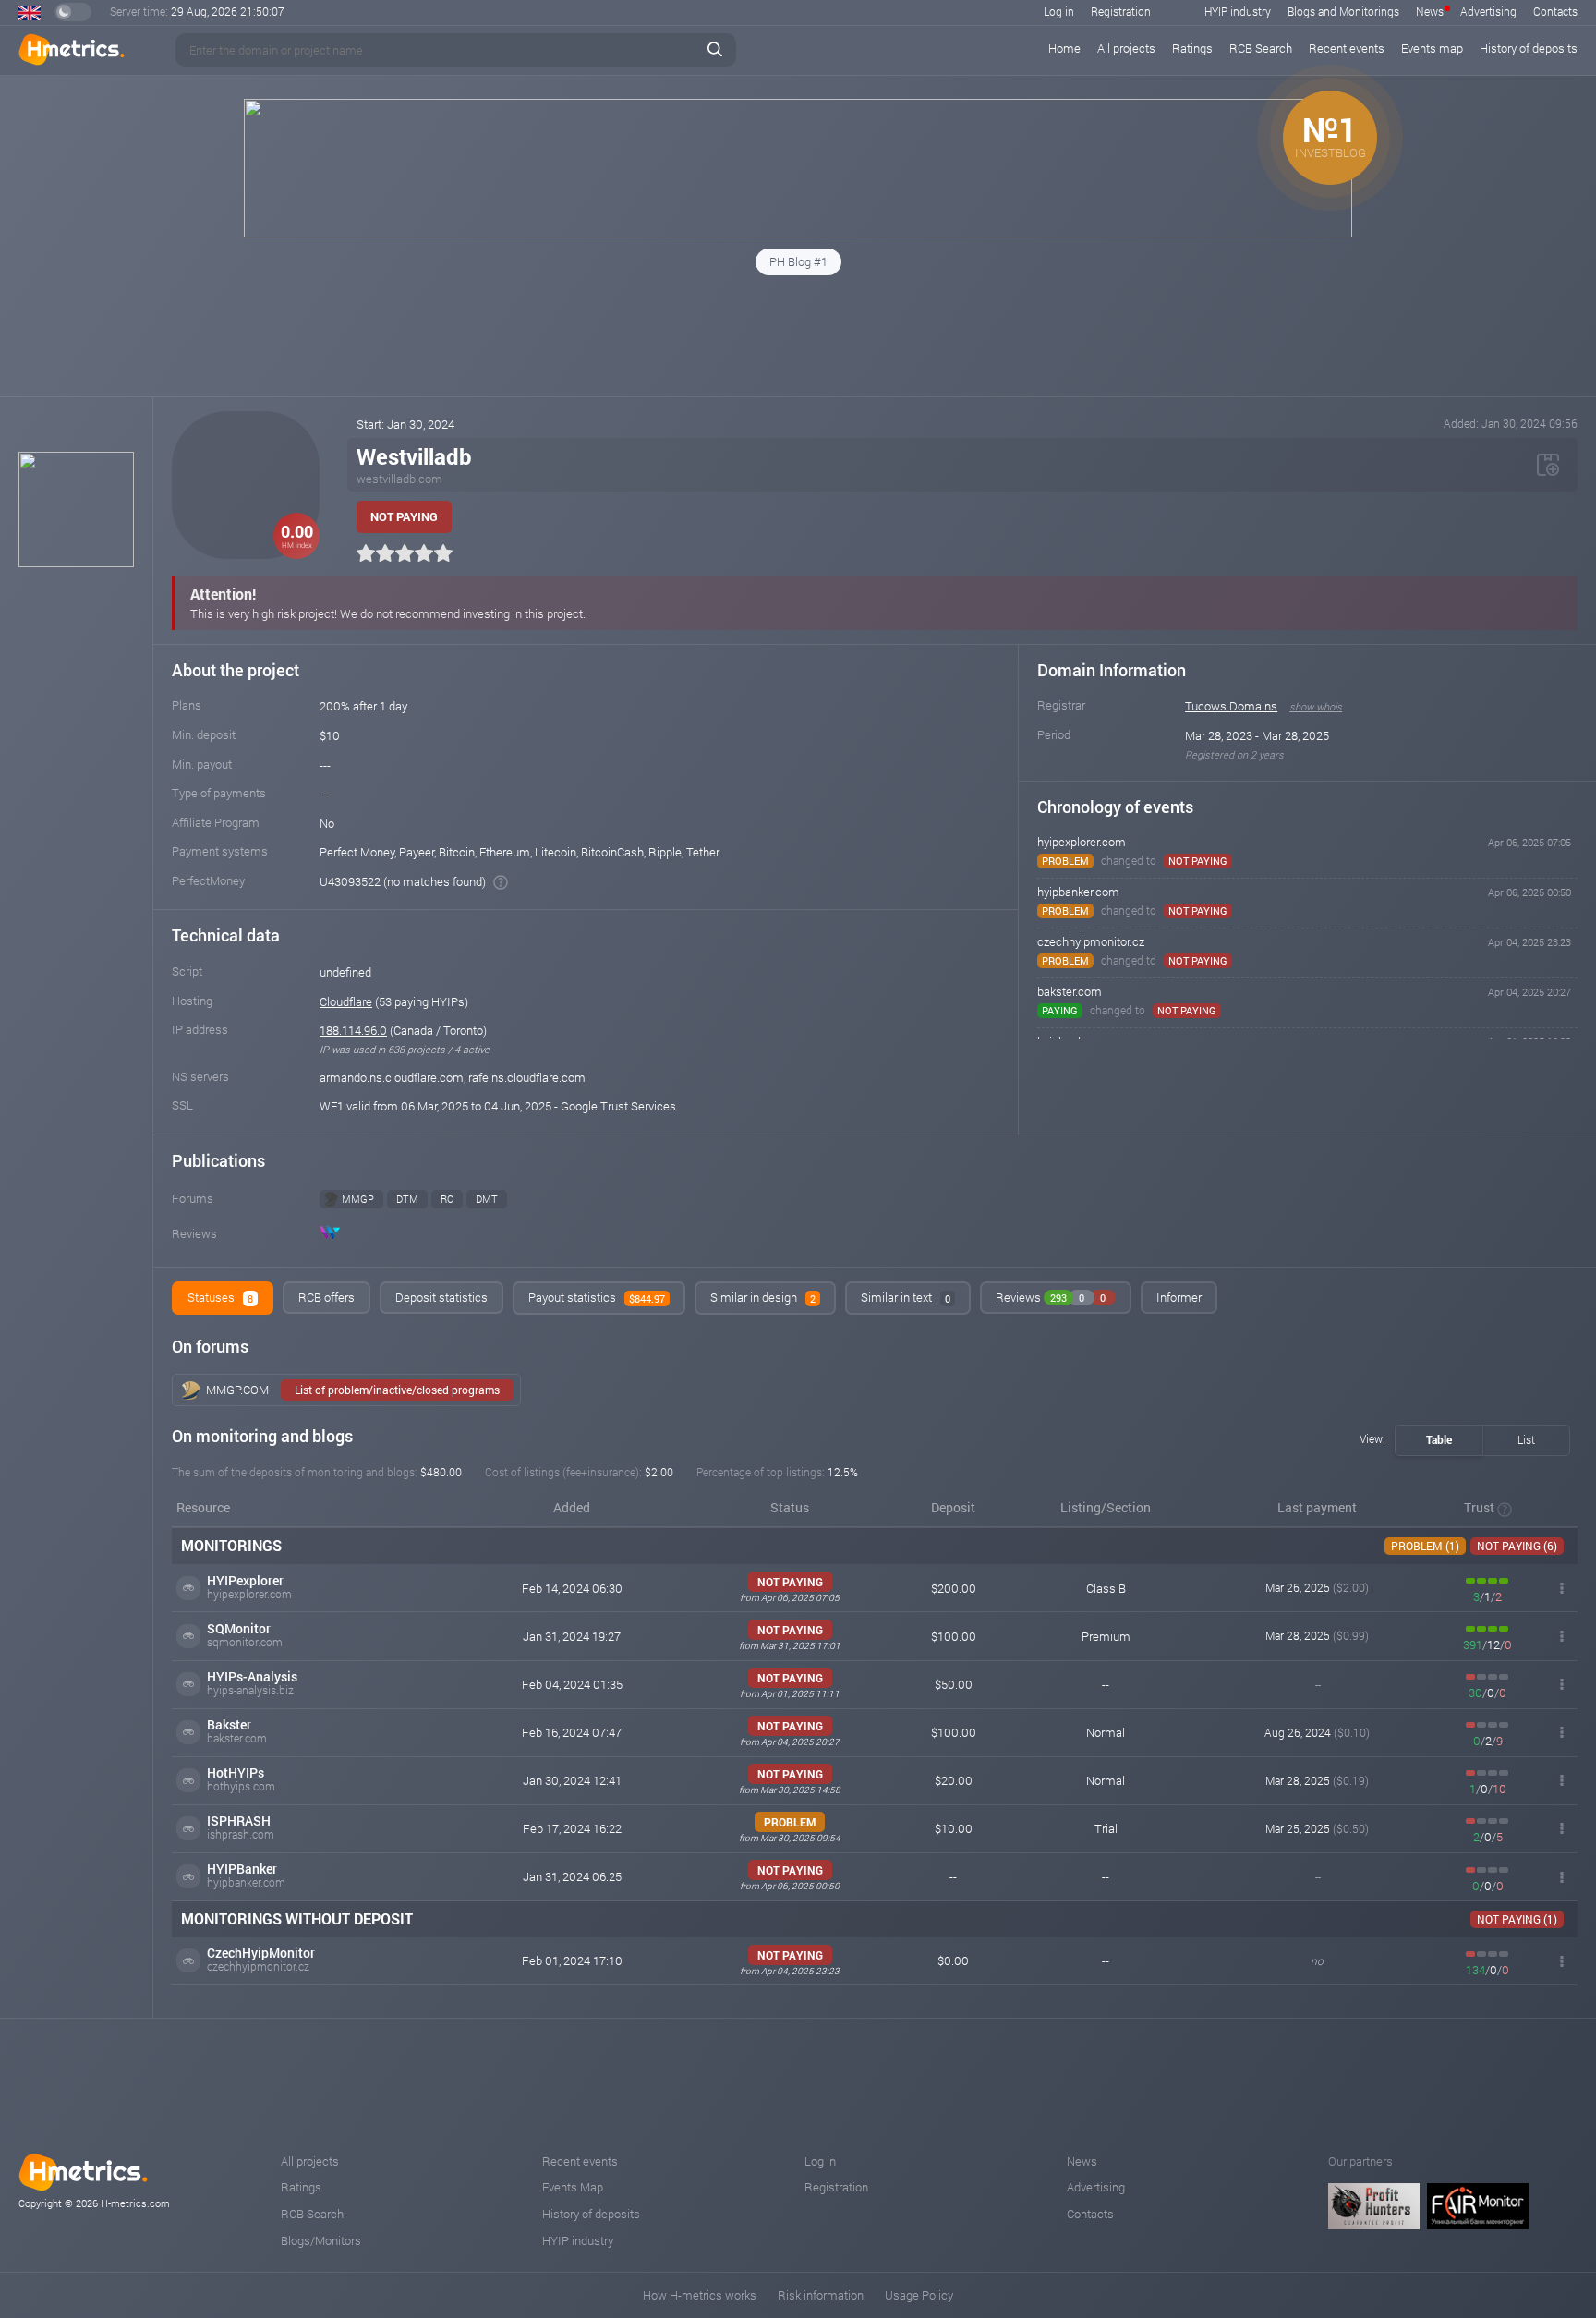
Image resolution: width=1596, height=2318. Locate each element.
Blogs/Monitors (321, 2240)
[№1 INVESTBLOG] (798, 233)
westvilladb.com (399, 479)
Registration (1121, 11)
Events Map (573, 2187)
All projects (1126, 48)
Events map (1432, 48)
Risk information (821, 2295)
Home (1064, 48)
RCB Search (1261, 48)
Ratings (1192, 48)
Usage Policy (919, 2295)
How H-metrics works (700, 2295)
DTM (407, 1199)
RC (447, 1199)
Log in (1059, 11)
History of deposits (1529, 48)
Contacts (1555, 11)
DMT (487, 1199)
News (1430, 11)
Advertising (1488, 11)
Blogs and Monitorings (1343, 11)
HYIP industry (1238, 11)
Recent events (1347, 48)
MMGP (358, 1199)
